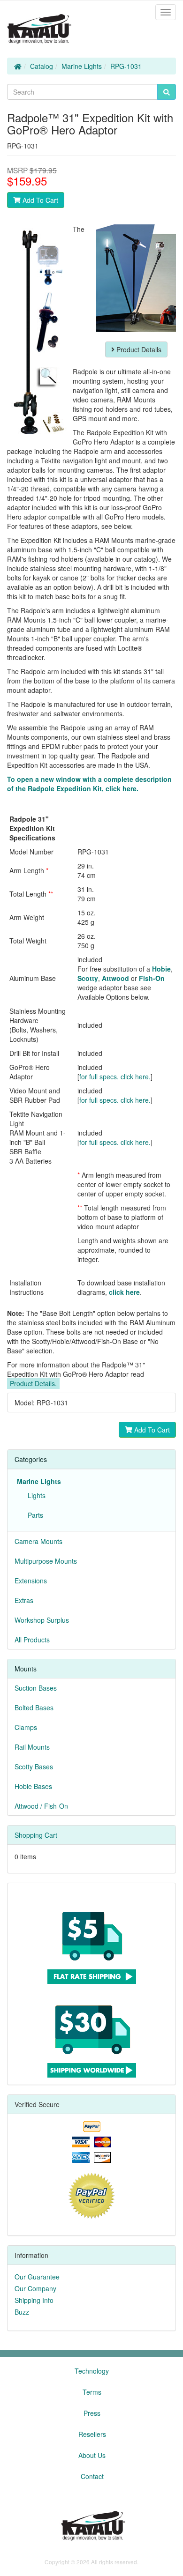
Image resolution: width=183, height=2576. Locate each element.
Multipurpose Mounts (46, 1561)
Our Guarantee (37, 2277)
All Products (32, 1640)
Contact (92, 2476)
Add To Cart (39, 200)
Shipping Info (34, 2300)
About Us (92, 2455)
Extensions (31, 1581)
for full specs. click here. (115, 1076)
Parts (34, 1515)
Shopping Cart (36, 1835)
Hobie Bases (33, 1786)
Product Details (138, 349)
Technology (92, 2371)
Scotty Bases (34, 1767)
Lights (35, 1495)
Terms (92, 2392)
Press (92, 2413)
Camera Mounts (38, 1541)
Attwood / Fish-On (41, 1806)
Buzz (22, 2312)
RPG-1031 (126, 66)
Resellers (92, 2434)
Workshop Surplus (42, 1620)
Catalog (42, 66)
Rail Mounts (32, 1747)
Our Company (35, 2288)
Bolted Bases (34, 1707)
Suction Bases (36, 1688)
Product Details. (33, 1383)
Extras (24, 1600)
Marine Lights (82, 66)
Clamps (26, 1727)
